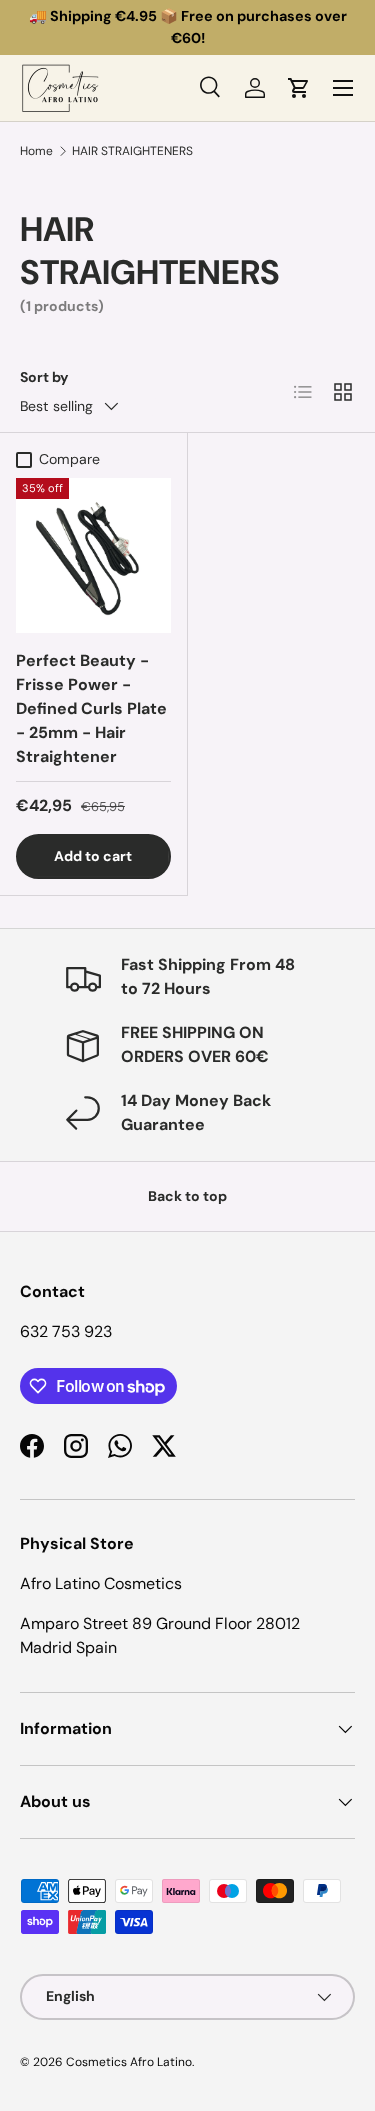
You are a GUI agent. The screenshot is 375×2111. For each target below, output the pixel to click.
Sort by (44, 377)
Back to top (187, 1196)
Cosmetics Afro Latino (129, 2062)
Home (36, 151)
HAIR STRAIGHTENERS (132, 151)
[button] (299, 88)
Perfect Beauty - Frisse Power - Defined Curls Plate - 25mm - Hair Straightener (91, 708)
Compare (69, 459)
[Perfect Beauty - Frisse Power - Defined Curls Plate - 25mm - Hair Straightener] (93, 555)
